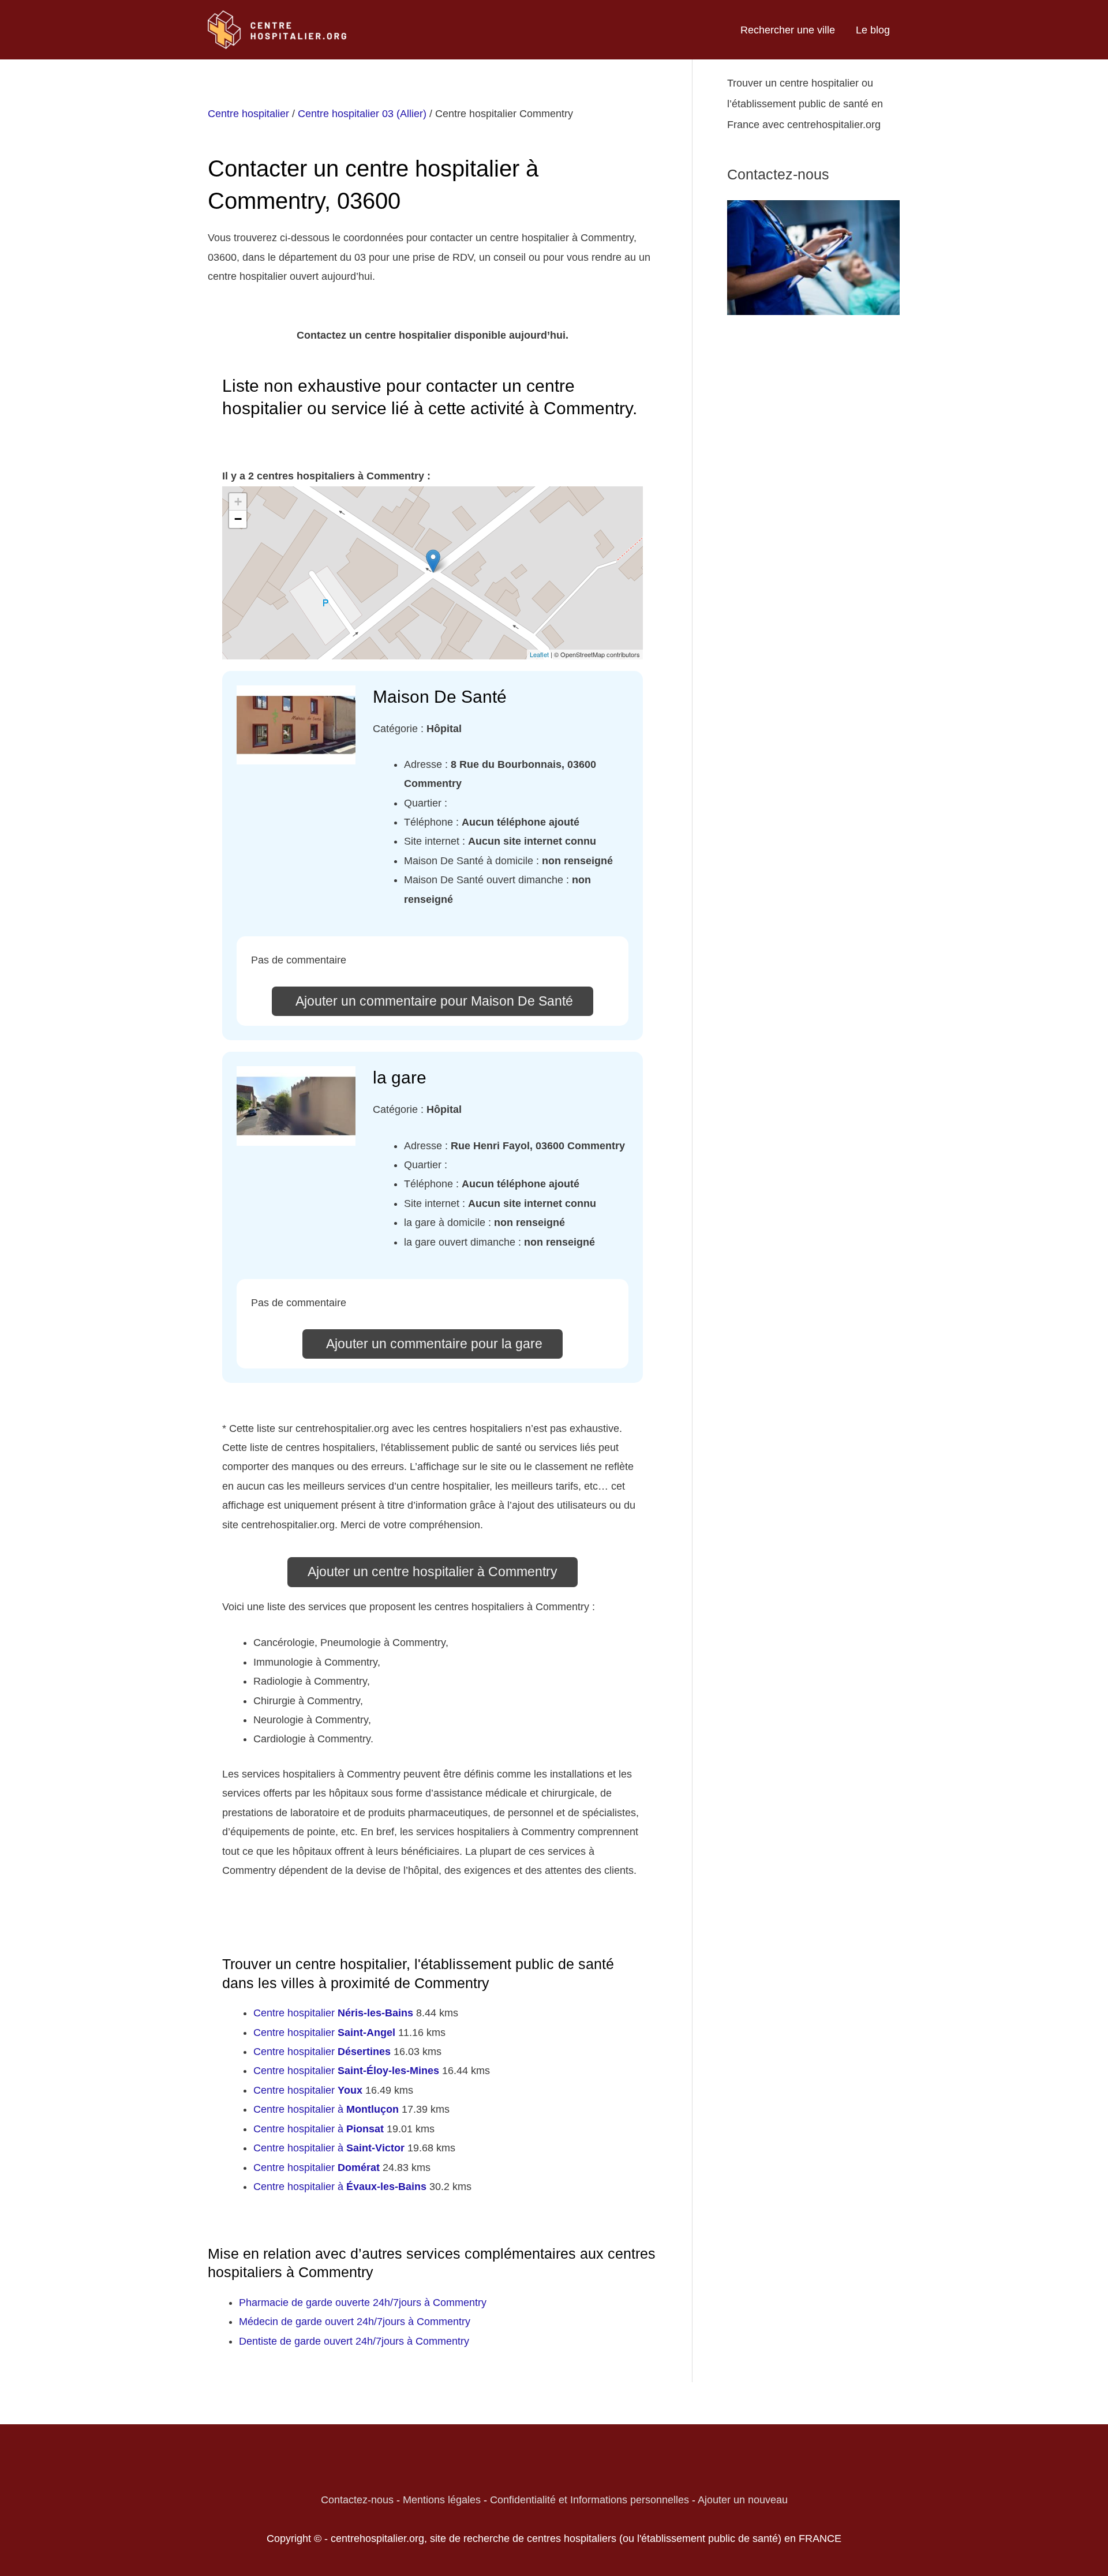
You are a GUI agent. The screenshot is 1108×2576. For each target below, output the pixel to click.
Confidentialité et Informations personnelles (589, 2500)
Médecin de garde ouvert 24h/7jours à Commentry (355, 2322)
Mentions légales (442, 2500)
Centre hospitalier (248, 114)
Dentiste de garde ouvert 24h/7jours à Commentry (354, 2341)
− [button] (238, 519)
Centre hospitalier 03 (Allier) (362, 114)
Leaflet (539, 654)
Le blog (873, 30)
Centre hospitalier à (326, 2109)
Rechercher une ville (788, 30)
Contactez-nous (357, 2500)
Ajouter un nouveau (743, 2500)
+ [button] (238, 502)
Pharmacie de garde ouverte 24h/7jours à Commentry (363, 2303)
